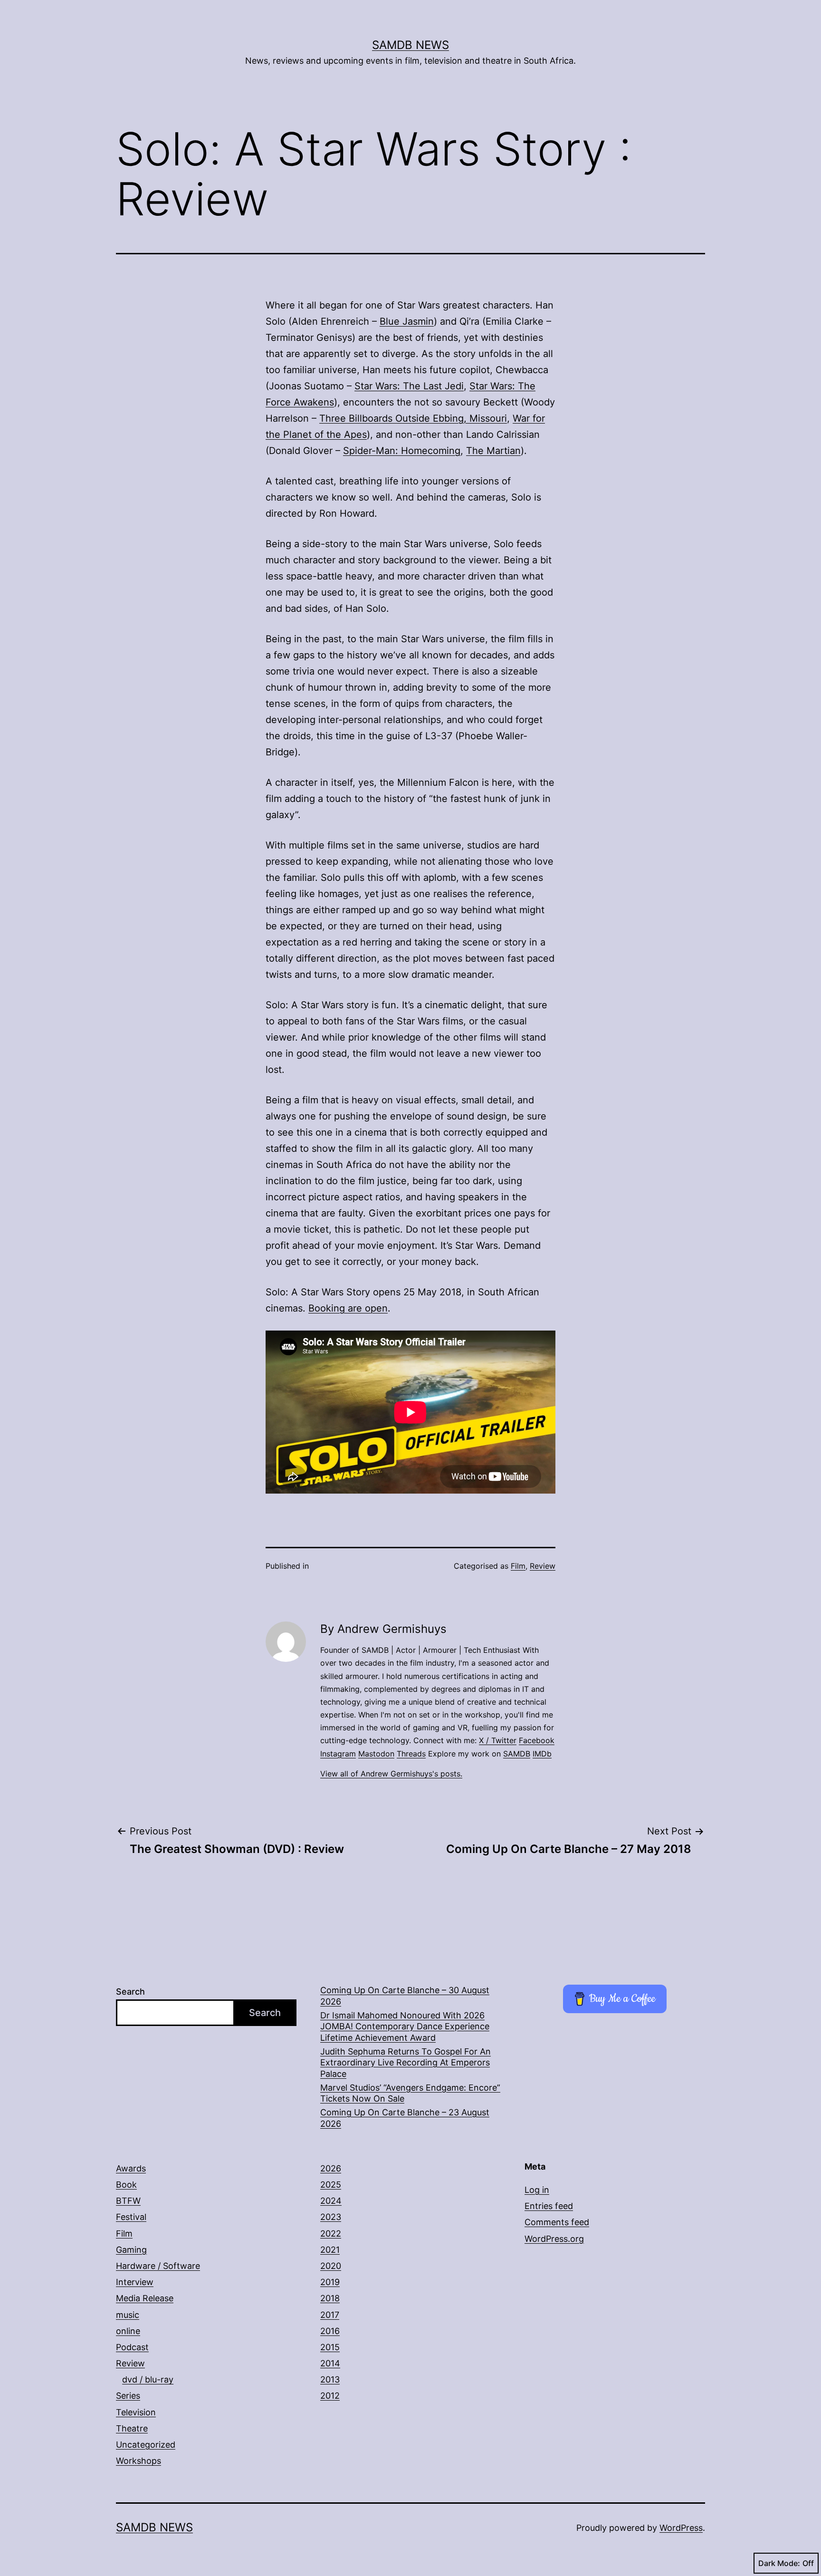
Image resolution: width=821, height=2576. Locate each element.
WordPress (681, 2528)
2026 (331, 2168)
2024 (331, 2201)
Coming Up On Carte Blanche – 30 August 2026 (405, 1996)
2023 (331, 2217)
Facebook (537, 1740)
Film (518, 1566)
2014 (330, 2363)
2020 (331, 2266)
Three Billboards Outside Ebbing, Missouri (413, 418)
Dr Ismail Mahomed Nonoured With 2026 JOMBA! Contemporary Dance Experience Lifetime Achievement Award (405, 2026)
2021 (330, 2250)
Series (128, 2396)
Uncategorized (146, 2445)
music (128, 2315)
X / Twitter (498, 1740)
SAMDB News (410, 45)
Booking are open (348, 1308)
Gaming (131, 2250)
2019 (330, 2282)
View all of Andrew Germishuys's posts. (391, 1774)
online (128, 2331)
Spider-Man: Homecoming (402, 451)
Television (136, 2412)
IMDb (542, 1754)
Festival (131, 2217)
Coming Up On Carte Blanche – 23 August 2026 (405, 2118)
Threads (411, 1754)
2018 (330, 2298)
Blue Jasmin (407, 321)
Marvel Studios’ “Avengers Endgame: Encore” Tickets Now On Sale (410, 2093)
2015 (330, 2347)
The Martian (493, 451)
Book (126, 2185)
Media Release (145, 2298)
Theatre (132, 2428)
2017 (330, 2315)
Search (130, 1992)
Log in (537, 2190)
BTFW (128, 2201)
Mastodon (376, 1754)
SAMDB (517, 1754)
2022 (331, 2233)
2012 (330, 2396)
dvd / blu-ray (148, 2379)
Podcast (132, 2347)
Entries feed (549, 2206)
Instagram (338, 1754)
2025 (331, 2185)
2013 (330, 2379)
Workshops (138, 2461)
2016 (330, 2331)
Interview (135, 2282)
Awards (131, 2168)
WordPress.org (554, 2239)
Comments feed (557, 2222)
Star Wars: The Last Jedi (409, 386)
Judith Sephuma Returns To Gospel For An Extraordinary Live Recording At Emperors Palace (406, 2063)
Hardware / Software (158, 2266)
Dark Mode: (779, 2563)
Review (543, 1566)
